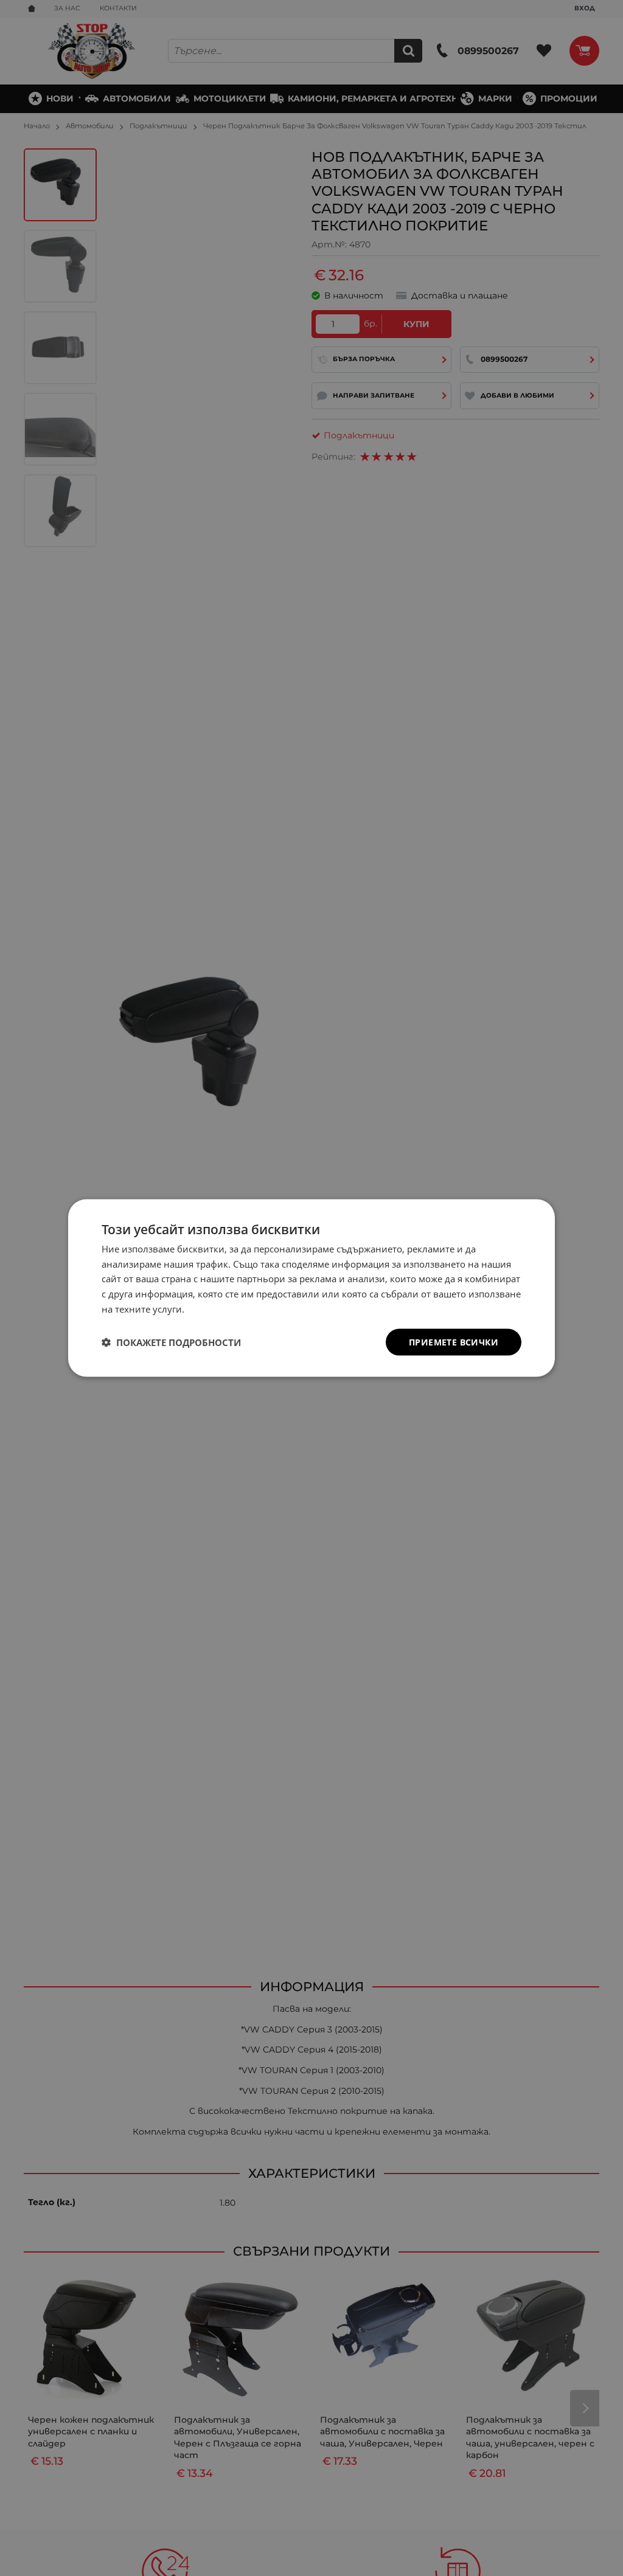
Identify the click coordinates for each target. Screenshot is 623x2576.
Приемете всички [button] (454, 1342)
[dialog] (311, 1288)
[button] (171, 1342)
